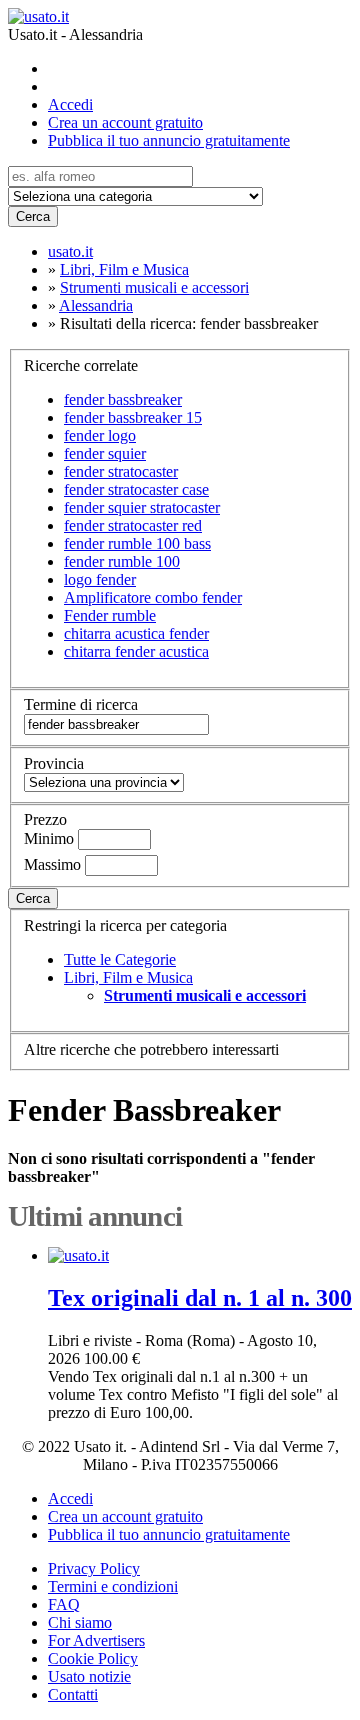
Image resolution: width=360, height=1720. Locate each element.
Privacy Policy (94, 1568)
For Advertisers (96, 1640)
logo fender (100, 579)
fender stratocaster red (133, 525)
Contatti (73, 1694)
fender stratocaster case (136, 489)
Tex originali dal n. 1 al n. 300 (200, 1298)
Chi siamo (80, 1622)
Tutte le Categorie (120, 959)
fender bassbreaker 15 (133, 417)
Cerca (33, 216)
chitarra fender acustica (136, 651)
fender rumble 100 (122, 561)
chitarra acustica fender (136, 633)
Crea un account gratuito (125, 122)
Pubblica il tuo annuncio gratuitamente (169, 140)
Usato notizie (89, 1676)
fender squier (105, 453)
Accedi (70, 104)
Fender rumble (110, 615)
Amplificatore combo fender (153, 597)
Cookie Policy (93, 1658)
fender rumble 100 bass (137, 543)
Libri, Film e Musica (128, 977)
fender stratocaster (121, 471)
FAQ (64, 1604)
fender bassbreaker (123, 399)
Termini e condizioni (113, 1586)
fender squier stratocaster (142, 507)
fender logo (100, 435)
